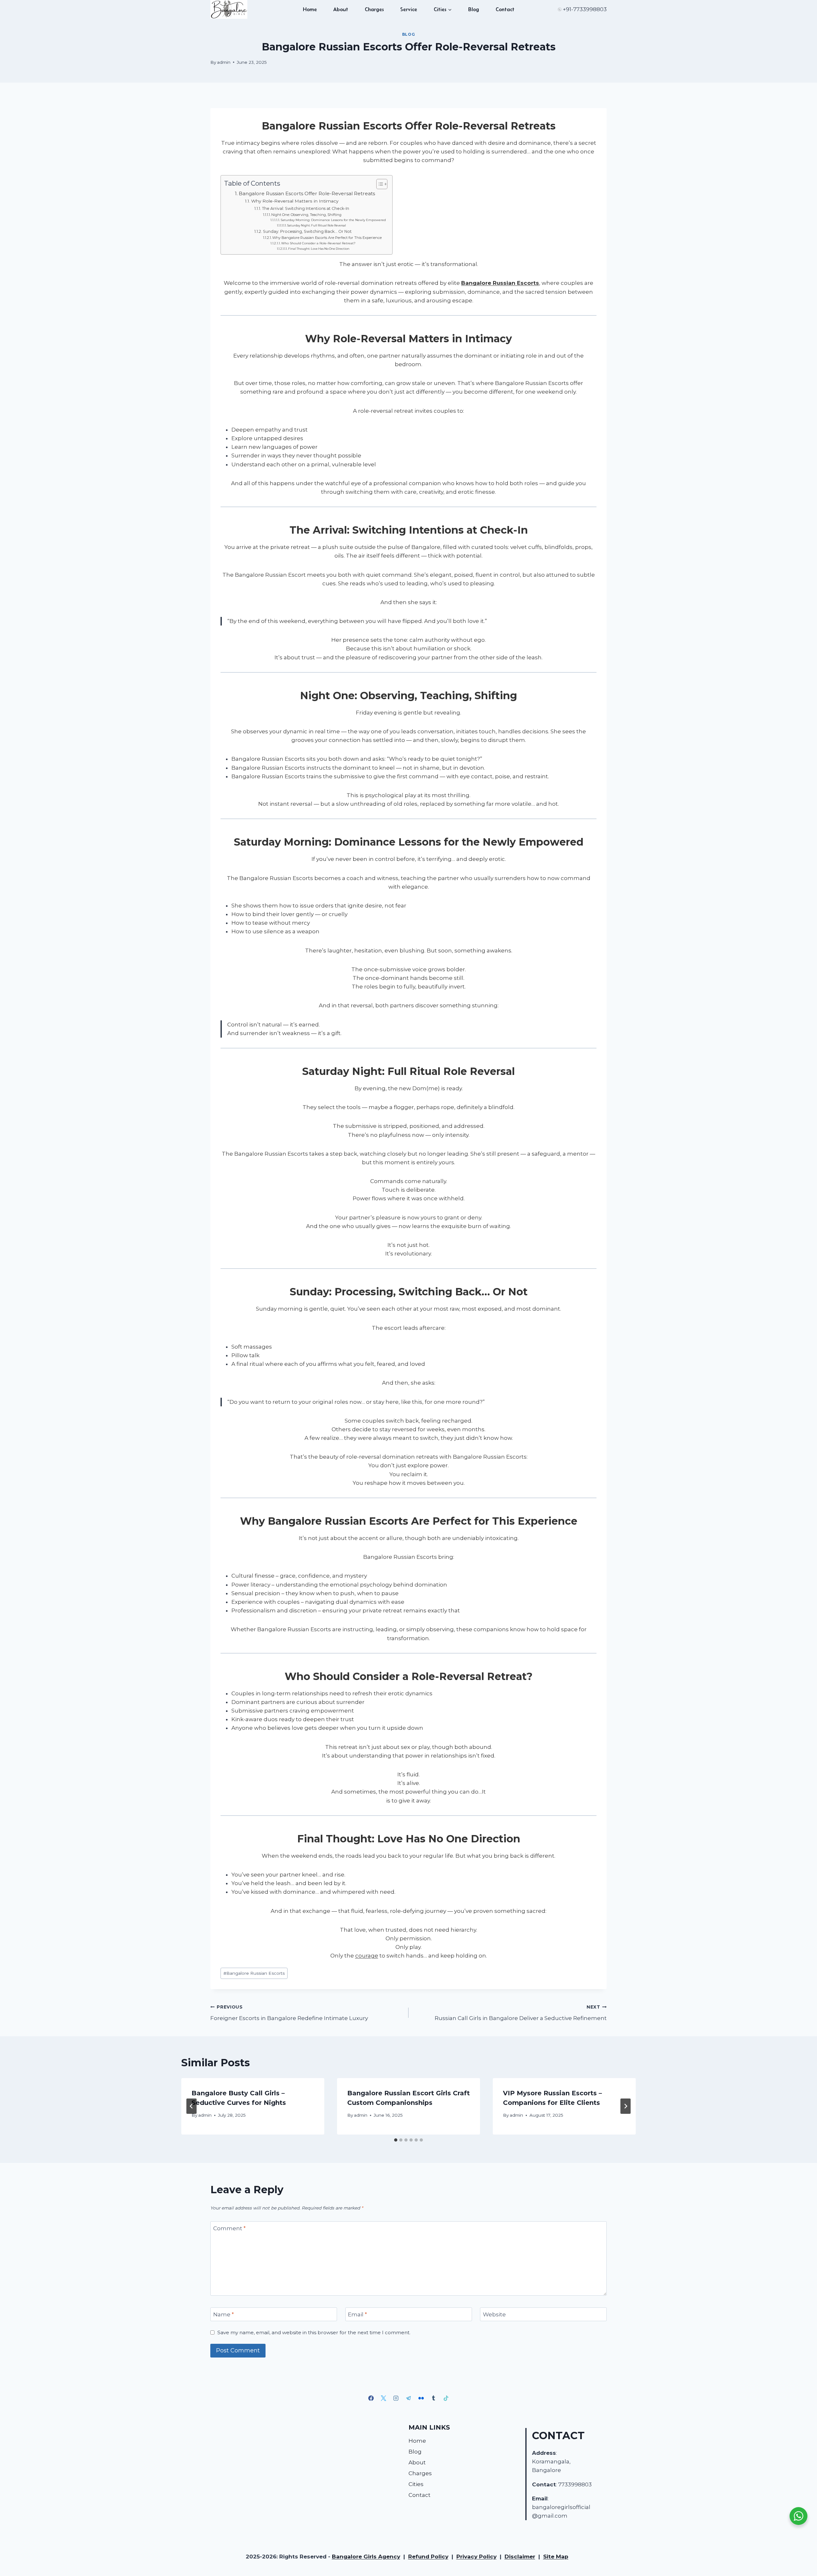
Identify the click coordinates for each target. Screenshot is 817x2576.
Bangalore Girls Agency (366, 2557)
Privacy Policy (476, 2557)
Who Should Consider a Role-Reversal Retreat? (318, 243)
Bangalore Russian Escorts (500, 283)
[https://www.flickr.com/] (421, 2398)
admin (224, 62)
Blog (474, 9)
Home (310, 9)
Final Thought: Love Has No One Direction (319, 249)
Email (357, 2314)
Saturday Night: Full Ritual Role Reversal (317, 225)
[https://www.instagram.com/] (396, 2398)
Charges (374, 9)
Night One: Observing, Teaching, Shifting (306, 215)
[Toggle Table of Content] (379, 184)
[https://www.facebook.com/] (371, 2398)
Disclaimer (520, 2557)
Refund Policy (428, 2557)
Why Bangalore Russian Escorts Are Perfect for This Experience (327, 238)
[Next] (626, 2106)
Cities (416, 2484)
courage (367, 1956)
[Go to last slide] (191, 2106)
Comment (229, 2228)
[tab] (396, 2140)
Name (224, 2314)
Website (494, 2314)
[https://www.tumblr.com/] (433, 2398)
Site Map (556, 2557)
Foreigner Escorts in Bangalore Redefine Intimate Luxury (289, 2013)
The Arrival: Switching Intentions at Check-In (305, 208)
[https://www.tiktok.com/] (446, 2398)
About (341, 9)
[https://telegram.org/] (408, 2398)
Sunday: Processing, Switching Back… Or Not (307, 231)
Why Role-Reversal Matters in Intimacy (295, 201)
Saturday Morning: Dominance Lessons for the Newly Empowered (333, 220)
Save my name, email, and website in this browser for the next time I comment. (314, 2332)
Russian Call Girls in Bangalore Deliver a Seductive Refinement (521, 2013)
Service (409, 9)
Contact (505, 9)
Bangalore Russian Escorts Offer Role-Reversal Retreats (307, 193)
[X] (384, 2398)
